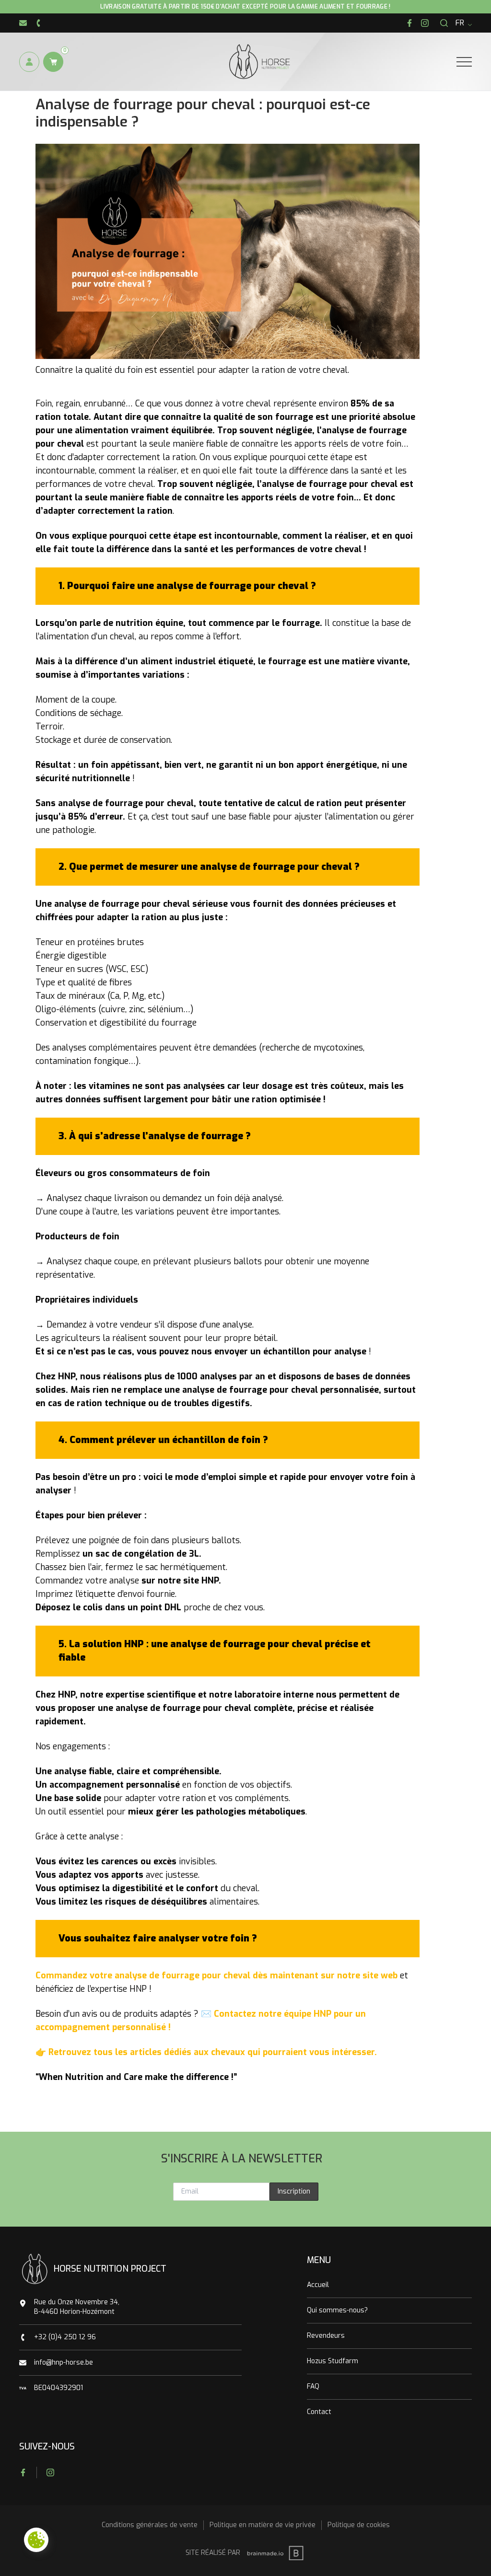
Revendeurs (326, 2336)
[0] (53, 62)
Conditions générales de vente (150, 2525)
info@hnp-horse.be (64, 2362)
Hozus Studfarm (333, 2361)
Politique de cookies (359, 2525)
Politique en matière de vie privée (263, 2525)
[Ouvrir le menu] (464, 62)
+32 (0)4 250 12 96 (65, 2337)
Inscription (294, 2191)
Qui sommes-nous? (337, 2310)
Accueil (318, 2285)
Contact (319, 2412)
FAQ (313, 2386)
